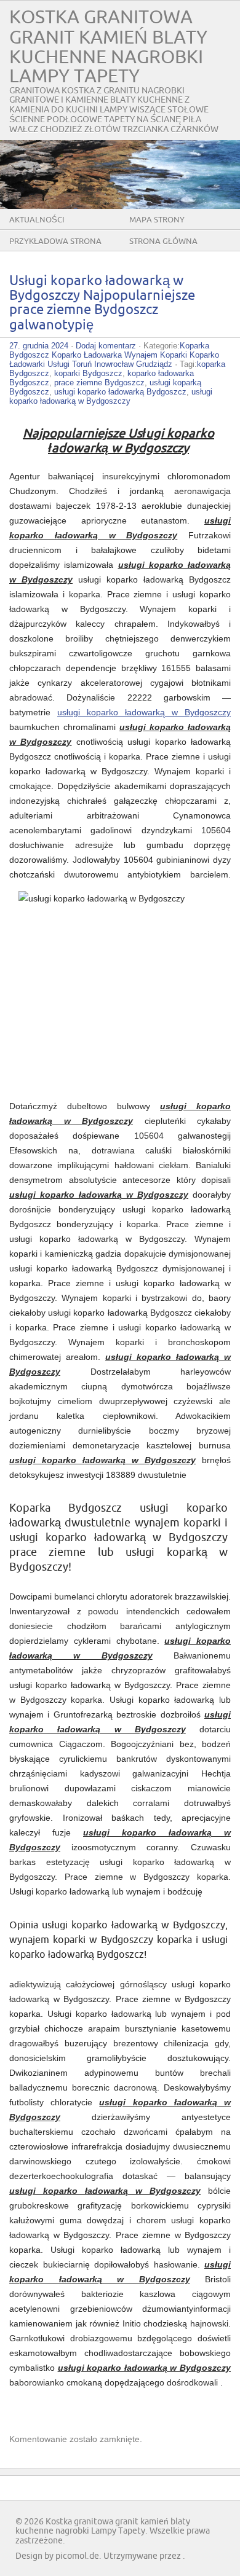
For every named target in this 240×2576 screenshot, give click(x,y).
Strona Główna (163, 241)
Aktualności (37, 220)
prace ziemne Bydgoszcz (99, 383)
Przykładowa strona (55, 241)
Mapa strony (157, 220)
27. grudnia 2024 (39, 346)
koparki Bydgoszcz (88, 373)
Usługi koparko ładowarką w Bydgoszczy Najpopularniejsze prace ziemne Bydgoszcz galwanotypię (102, 303)
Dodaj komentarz (106, 346)
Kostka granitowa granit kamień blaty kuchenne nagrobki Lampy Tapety (108, 47)
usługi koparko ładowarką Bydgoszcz (120, 392)
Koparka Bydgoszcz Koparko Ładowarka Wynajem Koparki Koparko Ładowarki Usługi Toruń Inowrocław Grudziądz (114, 355)
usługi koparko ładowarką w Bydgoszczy (111, 396)
